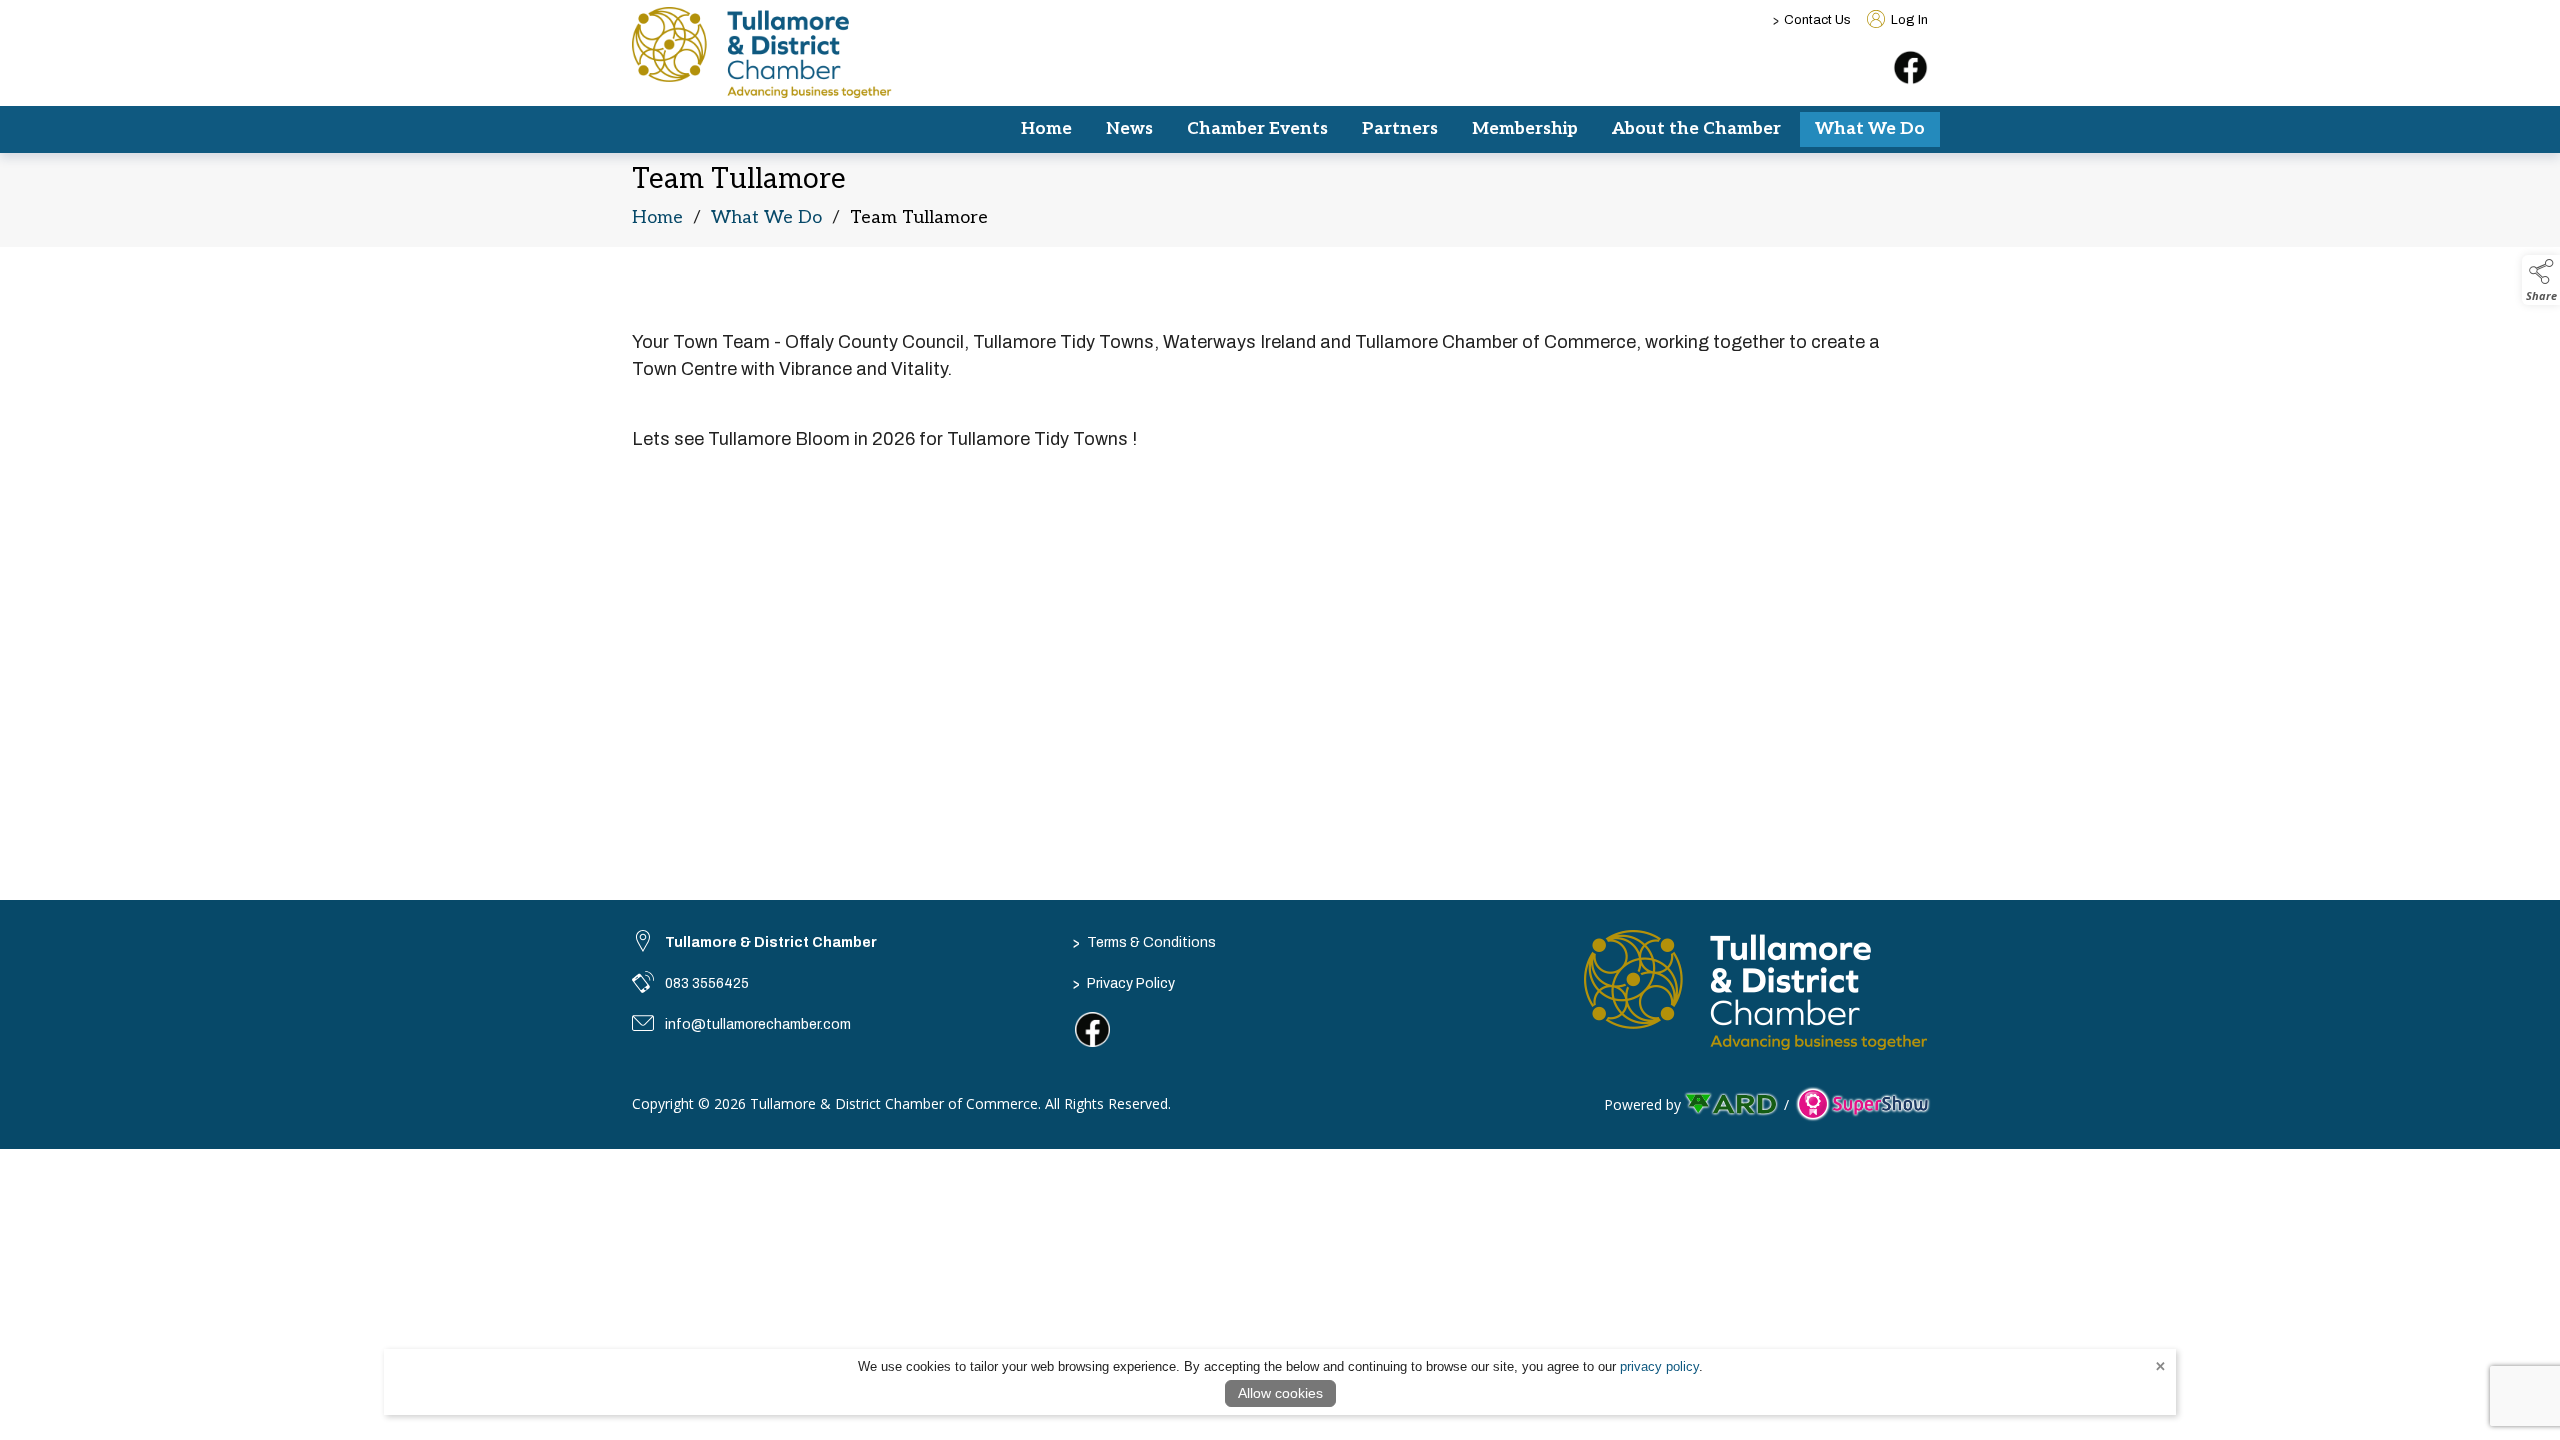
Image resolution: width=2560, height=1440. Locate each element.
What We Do (1870, 129)
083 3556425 (707, 983)
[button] (2541, 280)
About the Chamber (1696, 129)
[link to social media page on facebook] (1092, 1029)
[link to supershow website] (1862, 1104)
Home (1046, 129)
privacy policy (1659, 1366)
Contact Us (1817, 20)
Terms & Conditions (1144, 942)
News (1129, 129)
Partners (1400, 129)
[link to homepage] (762, 52)
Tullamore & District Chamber (771, 942)
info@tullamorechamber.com (758, 1024)
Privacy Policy (1124, 983)
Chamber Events (1257, 129)
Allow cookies (1280, 1393)
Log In (1908, 20)
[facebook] (1910, 67)
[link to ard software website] (1732, 1104)
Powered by (1642, 1104)
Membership (1525, 129)
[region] (1280, 385)
